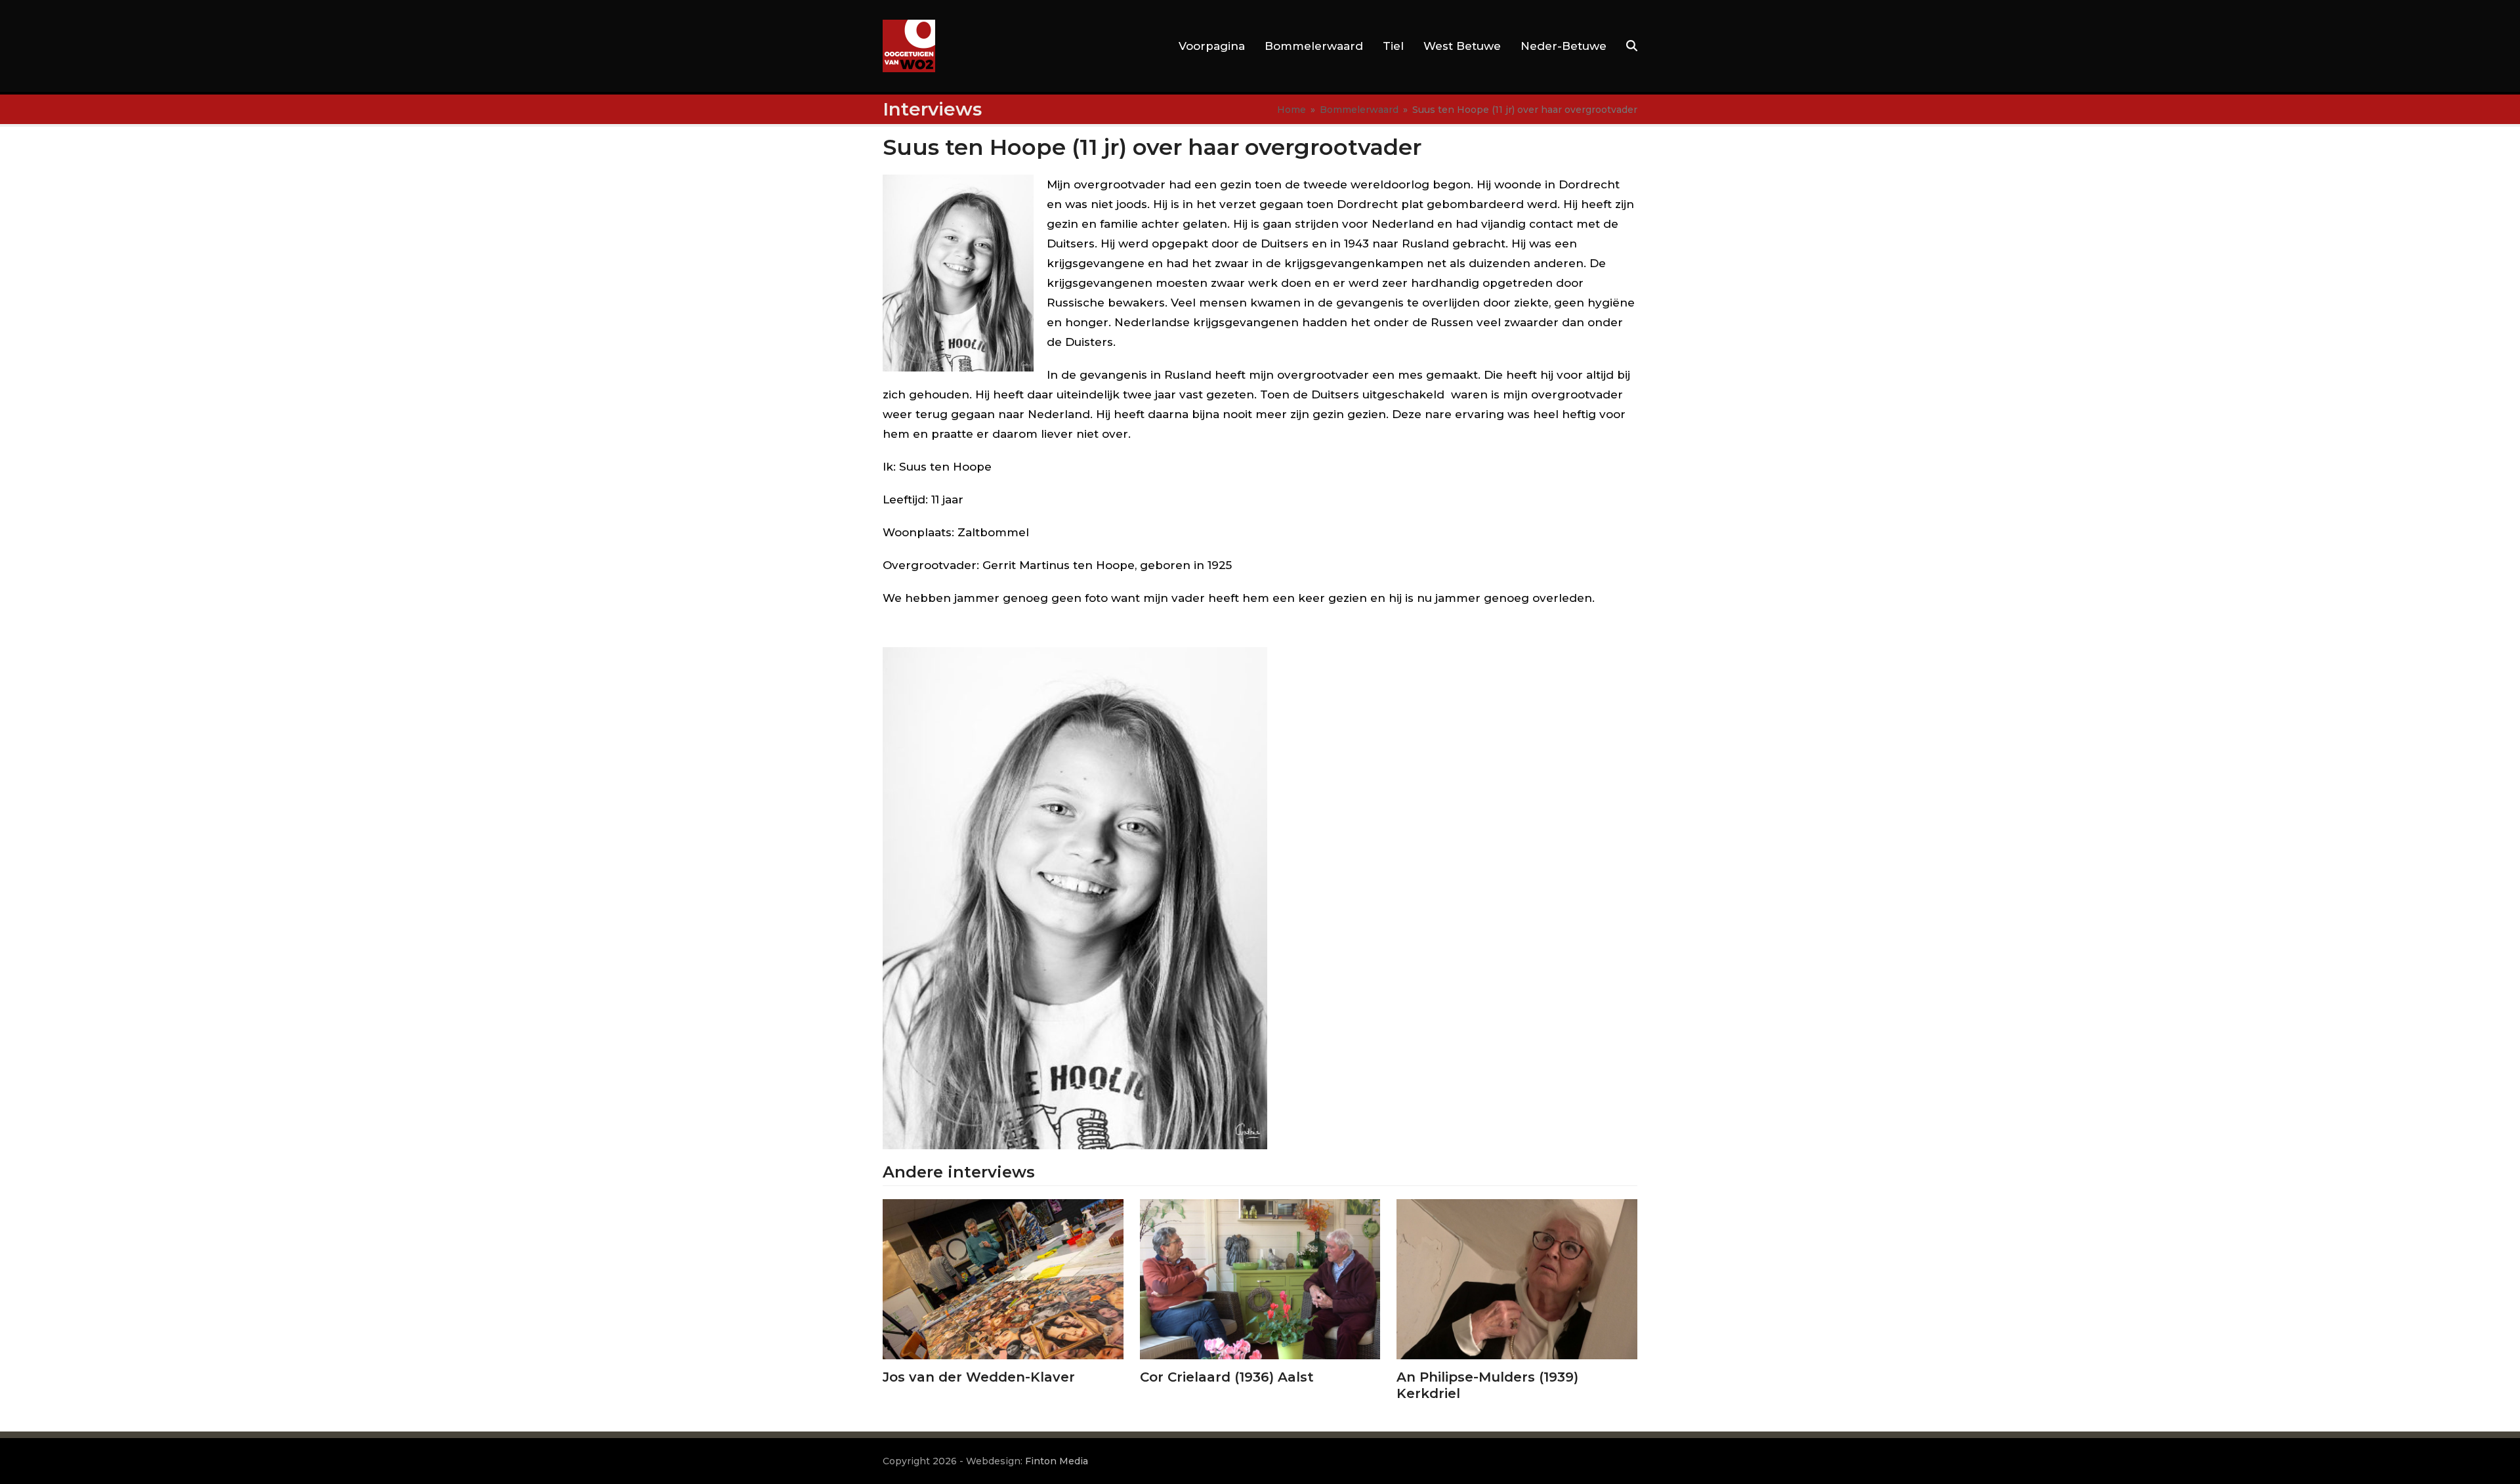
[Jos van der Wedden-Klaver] (1003, 1278)
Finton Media (1057, 1461)
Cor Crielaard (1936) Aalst (1227, 1377)
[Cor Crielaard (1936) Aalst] (1260, 1278)
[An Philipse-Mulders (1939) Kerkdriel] (1517, 1278)
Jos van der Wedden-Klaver (979, 1377)
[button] (1632, 46)
